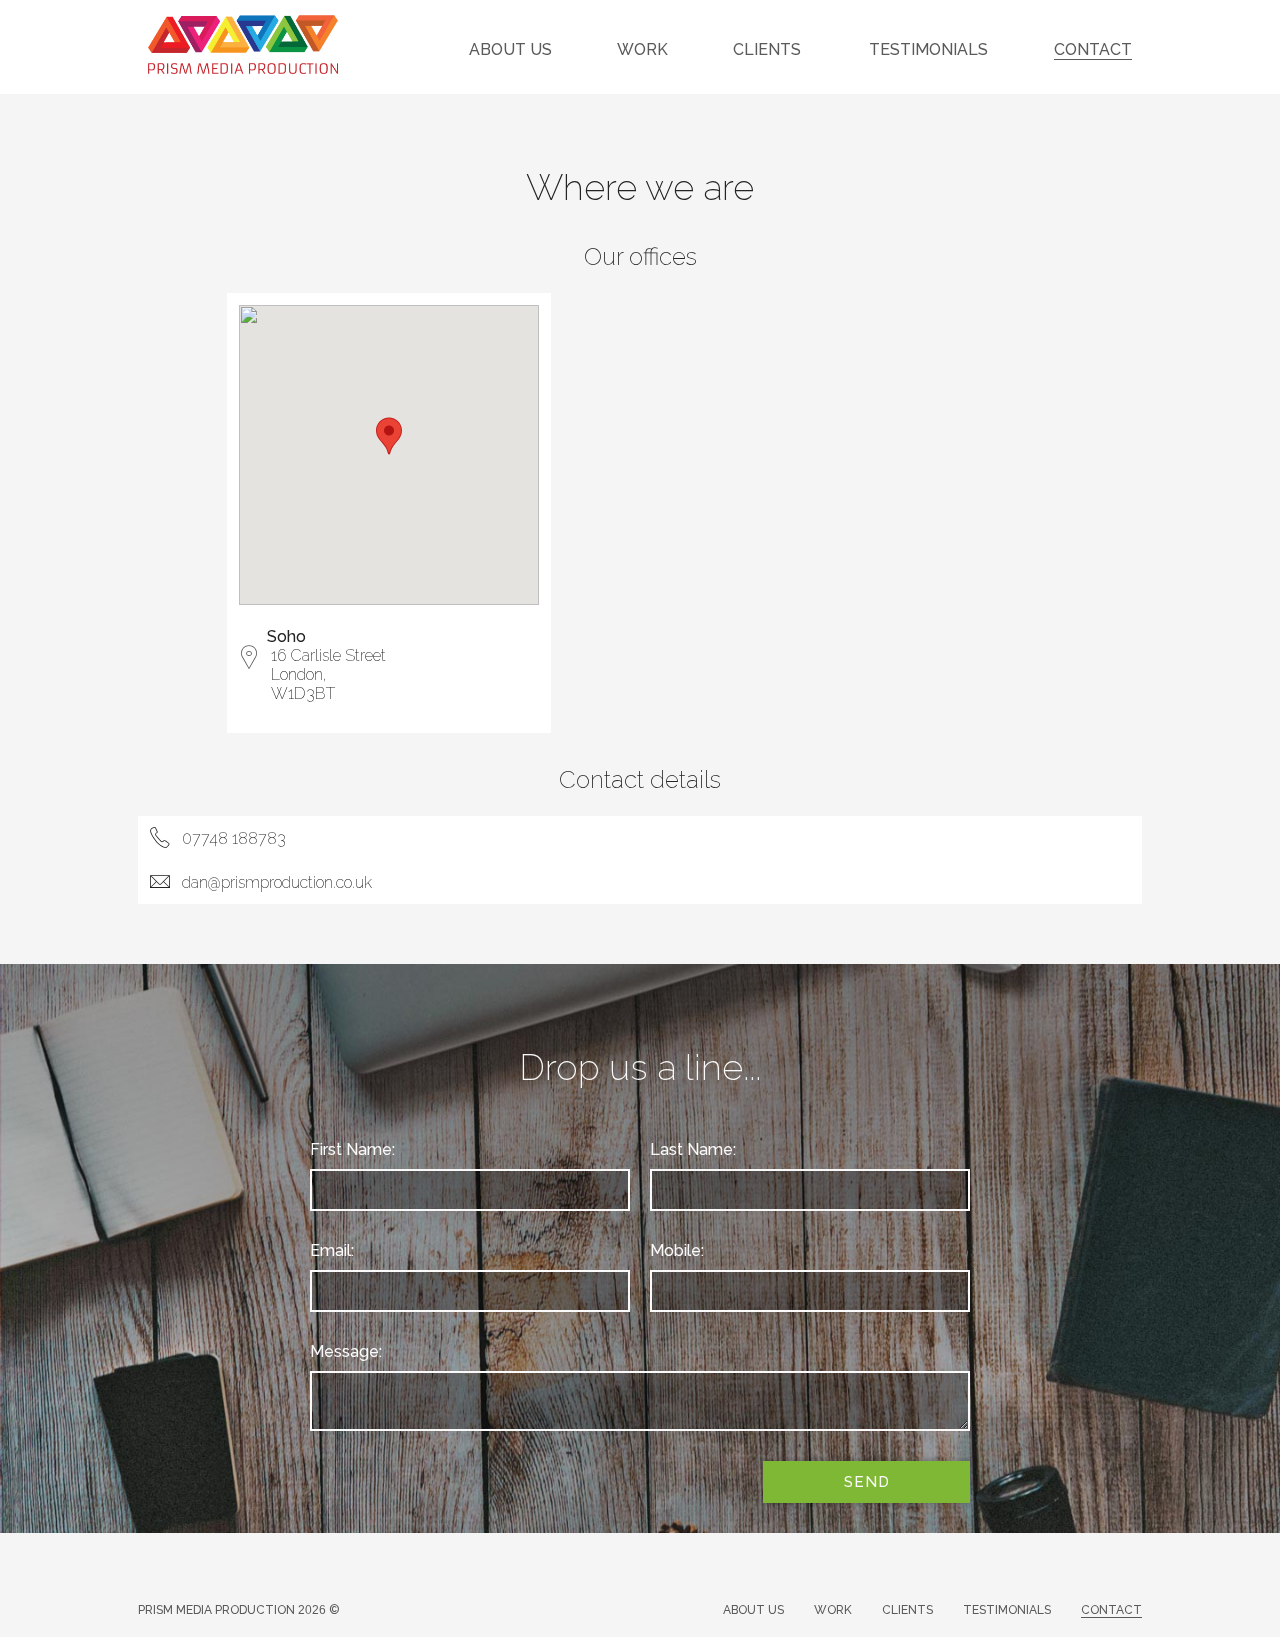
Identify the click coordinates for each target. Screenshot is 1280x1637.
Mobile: (677, 1250)
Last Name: (693, 1149)
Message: (346, 1351)
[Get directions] (249, 662)
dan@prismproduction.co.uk (277, 882)
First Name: (352, 1149)
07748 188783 (234, 838)
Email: (332, 1250)
